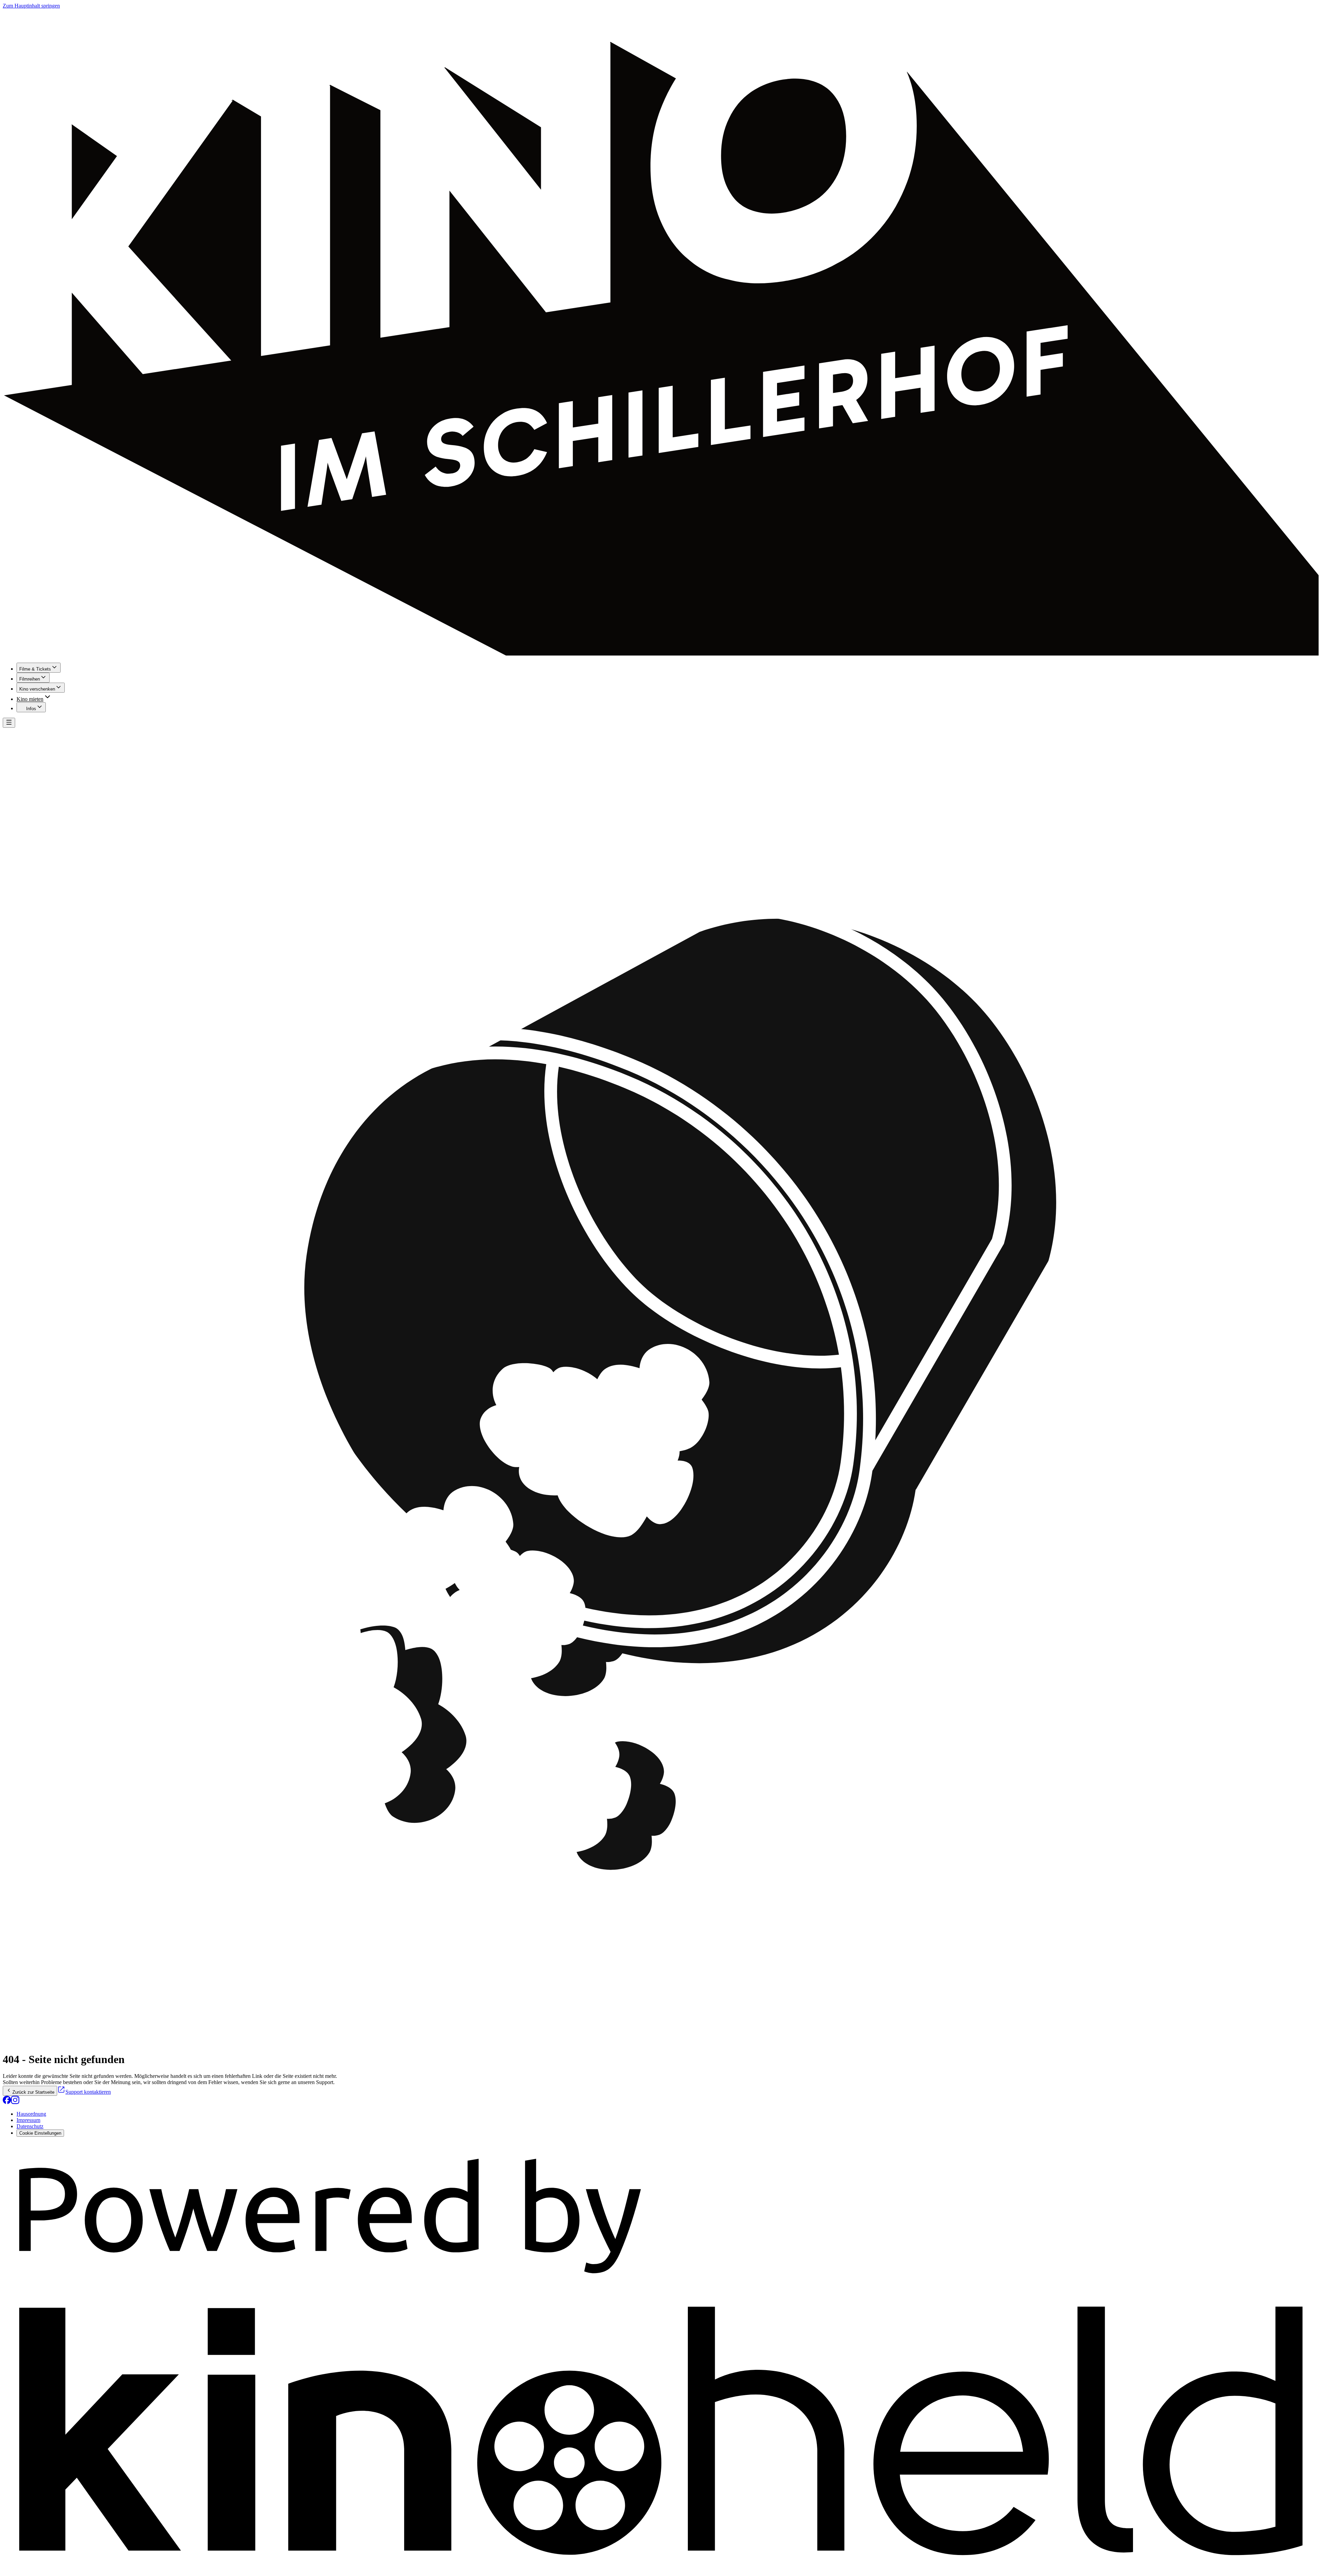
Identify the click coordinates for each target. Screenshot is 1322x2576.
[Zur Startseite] (661, 333)
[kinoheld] (661, 2570)
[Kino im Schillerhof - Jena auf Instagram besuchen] (15, 2102)
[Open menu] (9, 723)
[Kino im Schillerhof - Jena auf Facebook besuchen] (7, 2102)
